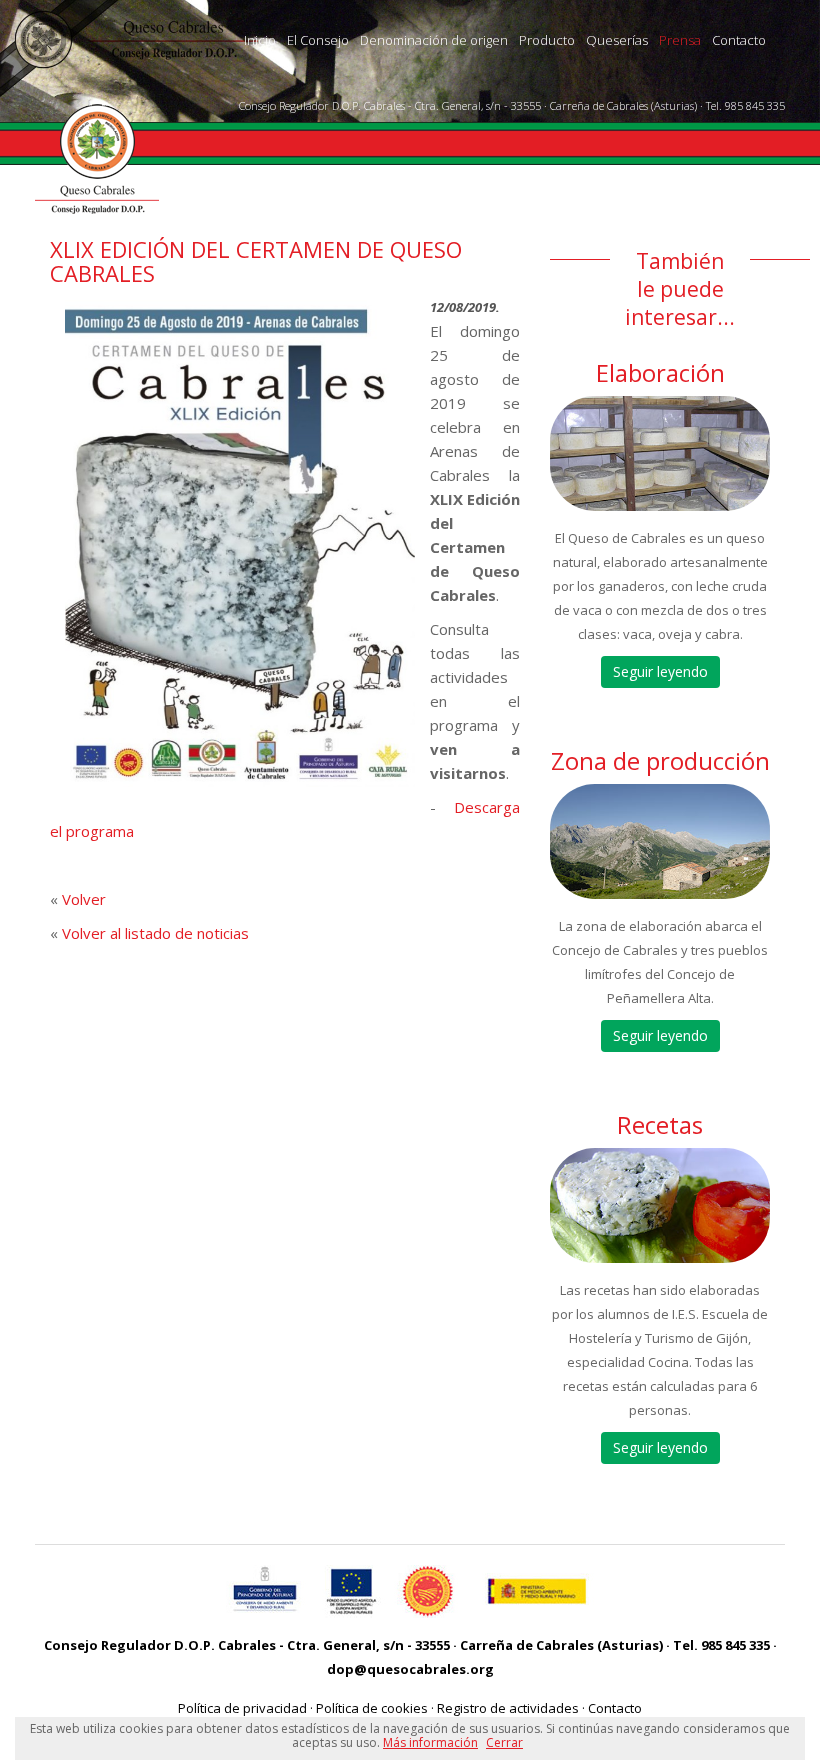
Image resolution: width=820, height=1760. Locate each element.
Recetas (660, 1124)
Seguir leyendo (660, 671)
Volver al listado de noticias (155, 933)
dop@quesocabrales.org (410, 1669)
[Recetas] (660, 1205)
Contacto (739, 40)
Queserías (617, 40)
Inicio (260, 40)
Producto (547, 40)
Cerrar (504, 1742)
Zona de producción (660, 760)
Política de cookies (372, 1708)
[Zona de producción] (660, 841)
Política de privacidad (242, 1708)
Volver (84, 899)
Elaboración (660, 372)
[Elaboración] (660, 453)
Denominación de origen (434, 40)
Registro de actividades (508, 1708)
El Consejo (318, 40)
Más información (430, 1742)
